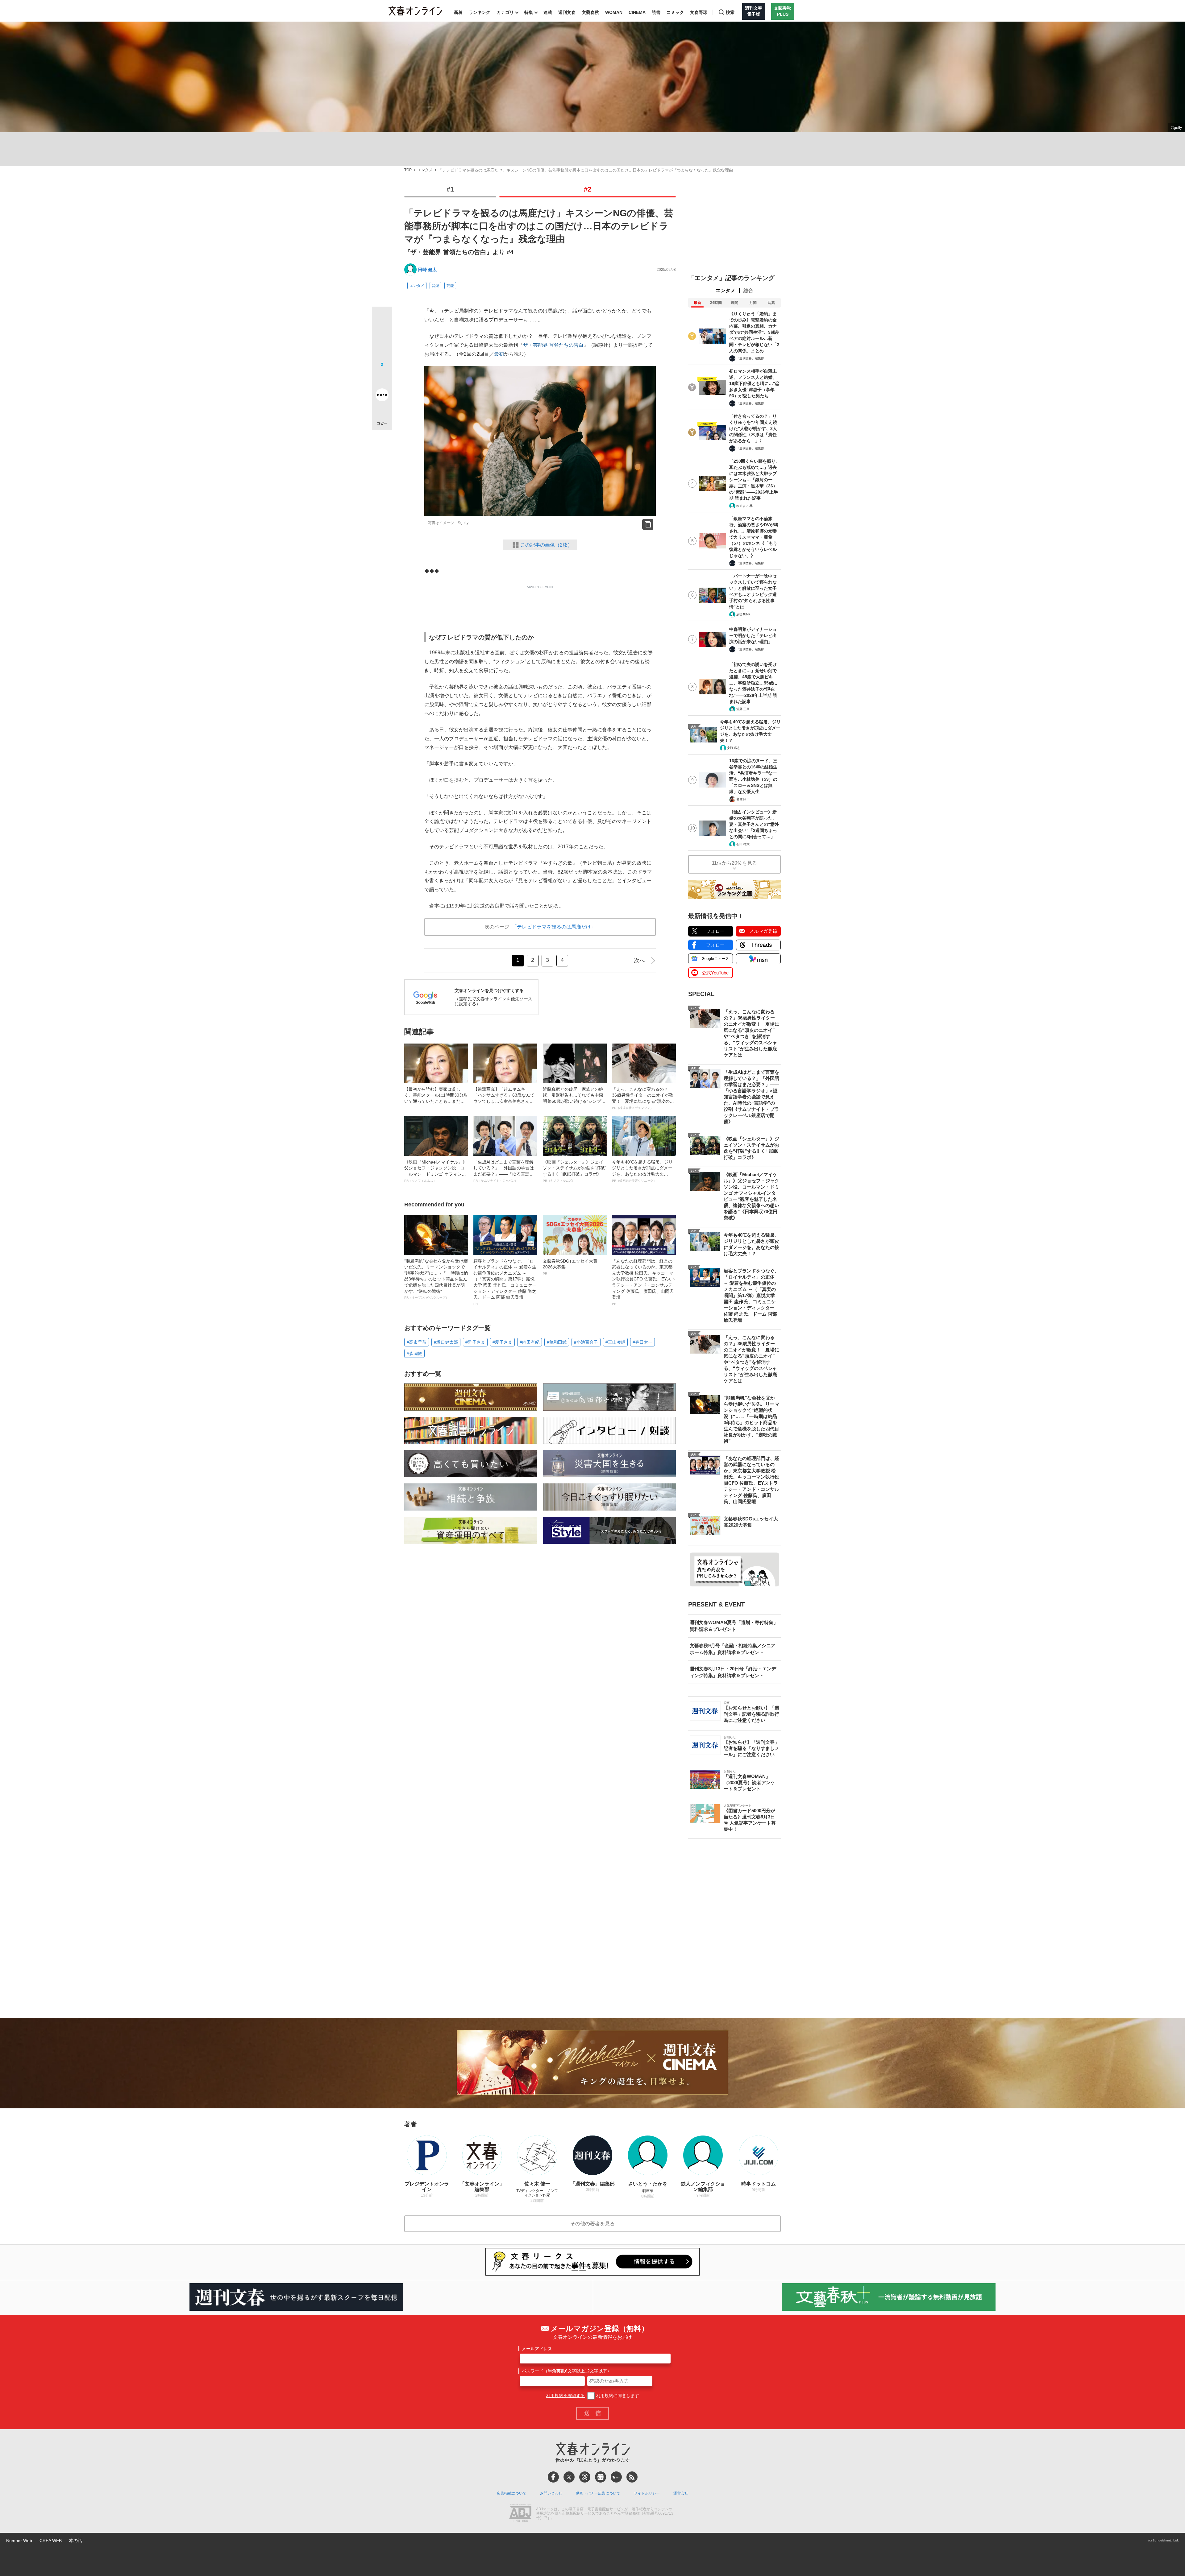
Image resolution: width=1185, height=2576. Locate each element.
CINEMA (637, 12)
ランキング (480, 12)
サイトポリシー (647, 2493)
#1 (450, 189)
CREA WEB (51, 2541)
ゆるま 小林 (744, 506)
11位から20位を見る (734, 863)
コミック (675, 12)
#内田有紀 (530, 1342)
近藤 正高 (743, 709)
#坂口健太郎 (446, 1342)
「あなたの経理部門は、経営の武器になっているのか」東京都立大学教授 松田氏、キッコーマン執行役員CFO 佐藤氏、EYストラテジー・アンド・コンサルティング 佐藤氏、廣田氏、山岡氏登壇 (644, 1282)
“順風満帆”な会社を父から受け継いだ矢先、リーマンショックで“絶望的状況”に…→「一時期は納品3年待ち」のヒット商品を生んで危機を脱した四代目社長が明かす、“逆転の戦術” (436, 1279)
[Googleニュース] (601, 2477)
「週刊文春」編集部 (750, 358)
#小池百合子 (586, 1342)
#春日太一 (642, 1342)
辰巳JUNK (743, 614)
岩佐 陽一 (743, 799)
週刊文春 (567, 12)
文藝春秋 (590, 12)
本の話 (76, 2541)
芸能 (450, 286)
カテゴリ (505, 12)
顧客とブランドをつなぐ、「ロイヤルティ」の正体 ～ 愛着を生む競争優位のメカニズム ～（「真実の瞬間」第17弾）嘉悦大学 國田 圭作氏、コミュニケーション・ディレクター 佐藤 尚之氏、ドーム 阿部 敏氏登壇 (505, 1282)
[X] (569, 2477)
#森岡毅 (414, 1354)
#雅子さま (475, 1342)
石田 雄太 (743, 844)
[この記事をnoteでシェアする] (382, 396)
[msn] (616, 2477)
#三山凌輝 (615, 1342)
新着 (458, 12)
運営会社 (681, 2493)
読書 (656, 12)
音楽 (435, 286)
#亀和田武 (557, 1342)
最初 (499, 354)
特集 (529, 12)
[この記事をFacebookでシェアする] (382, 337)
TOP (408, 170)
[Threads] (585, 2477)
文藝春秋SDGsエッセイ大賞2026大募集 (570, 1267)
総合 (748, 290)
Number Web (19, 2541)
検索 (730, 12)
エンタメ (425, 170)
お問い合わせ (551, 2493)
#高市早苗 (417, 1342)
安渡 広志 (734, 748)
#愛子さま (502, 1342)
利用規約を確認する (565, 2396)
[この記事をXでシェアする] (382, 319)
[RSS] (632, 2477)
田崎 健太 (427, 270)
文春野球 (699, 12)
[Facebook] (553, 2477)
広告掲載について (512, 2493)
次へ (639, 961)
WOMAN (614, 12)
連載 (548, 12)
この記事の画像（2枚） (546, 545)
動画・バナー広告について (598, 2493)
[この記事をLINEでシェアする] (382, 378)
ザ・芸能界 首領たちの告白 (553, 345)
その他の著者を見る (592, 2224)
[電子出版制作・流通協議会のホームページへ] (520, 2514)
